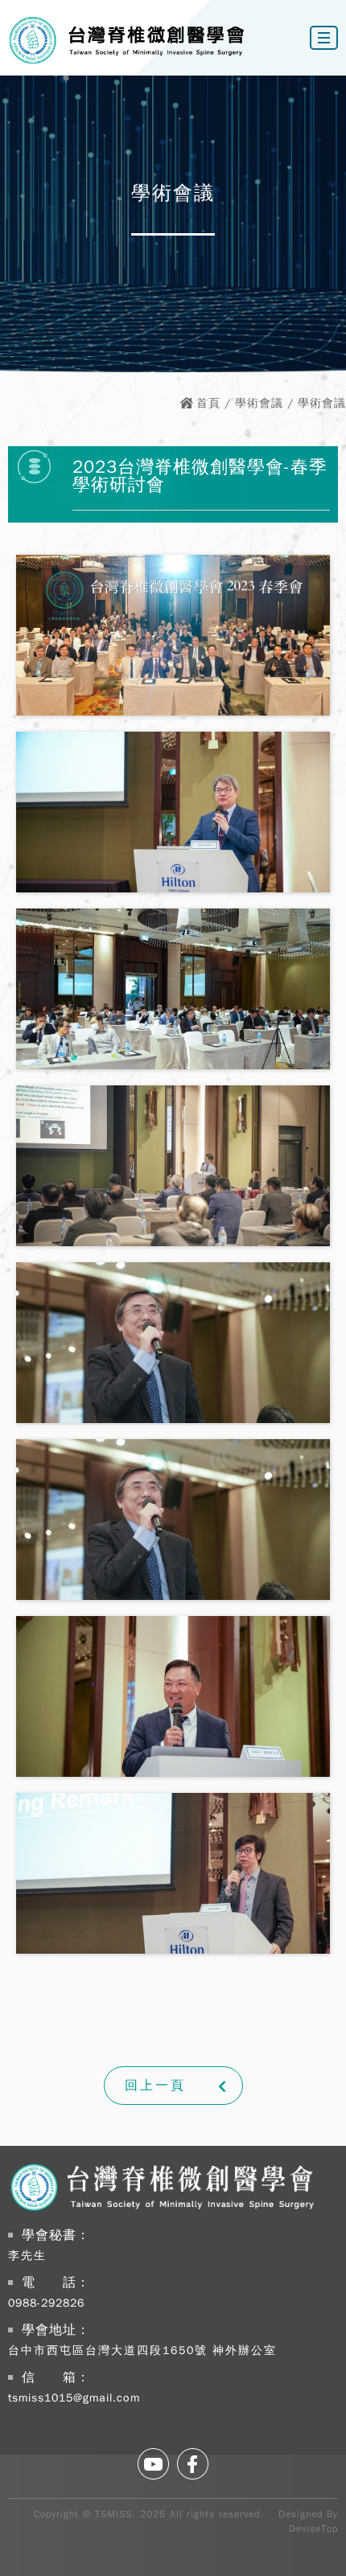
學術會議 (259, 403)
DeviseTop (313, 2529)
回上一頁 (155, 2086)
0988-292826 (46, 2303)
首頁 (208, 403)
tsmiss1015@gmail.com (74, 2398)
